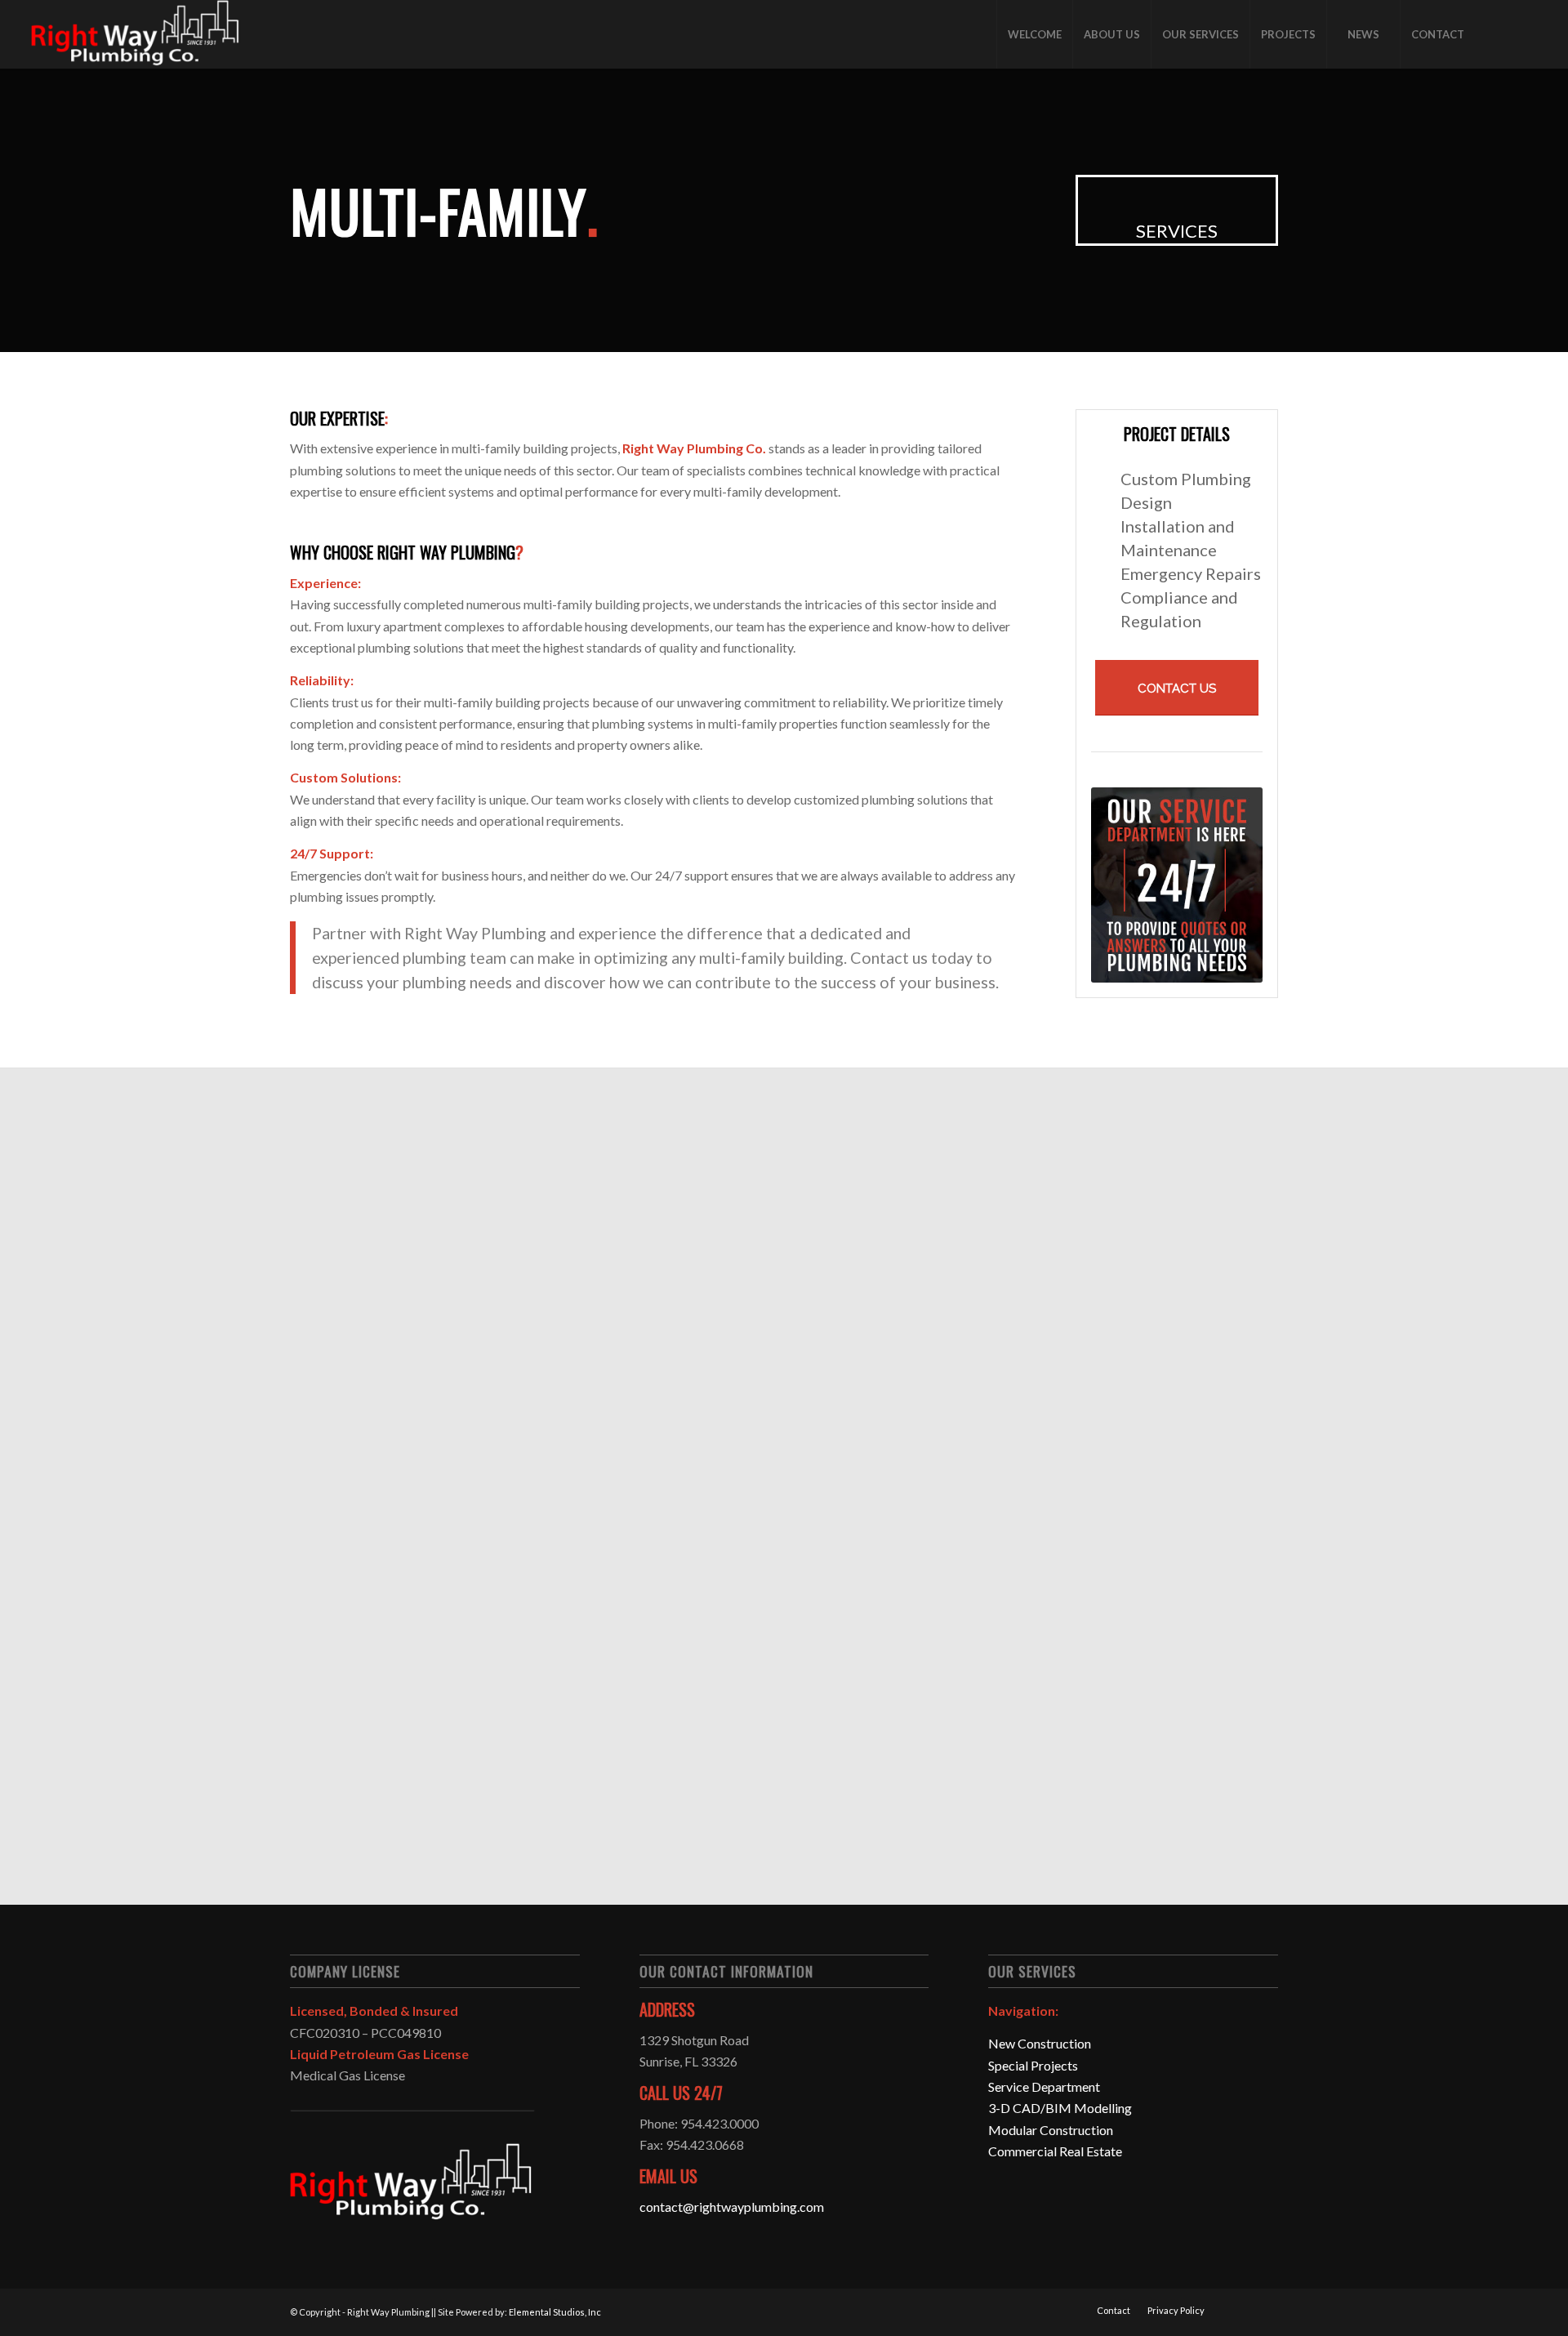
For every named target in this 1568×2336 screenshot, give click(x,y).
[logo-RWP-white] (136, 34)
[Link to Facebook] (1500, 33)
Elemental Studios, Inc (555, 2312)
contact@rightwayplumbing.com (732, 2207)
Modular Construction (1051, 2130)
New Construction (1040, 2043)
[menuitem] (1034, 34)
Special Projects (1033, 2065)
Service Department (1044, 2086)
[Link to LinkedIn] (1525, 33)
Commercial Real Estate (1055, 2151)
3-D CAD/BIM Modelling (1060, 2108)
